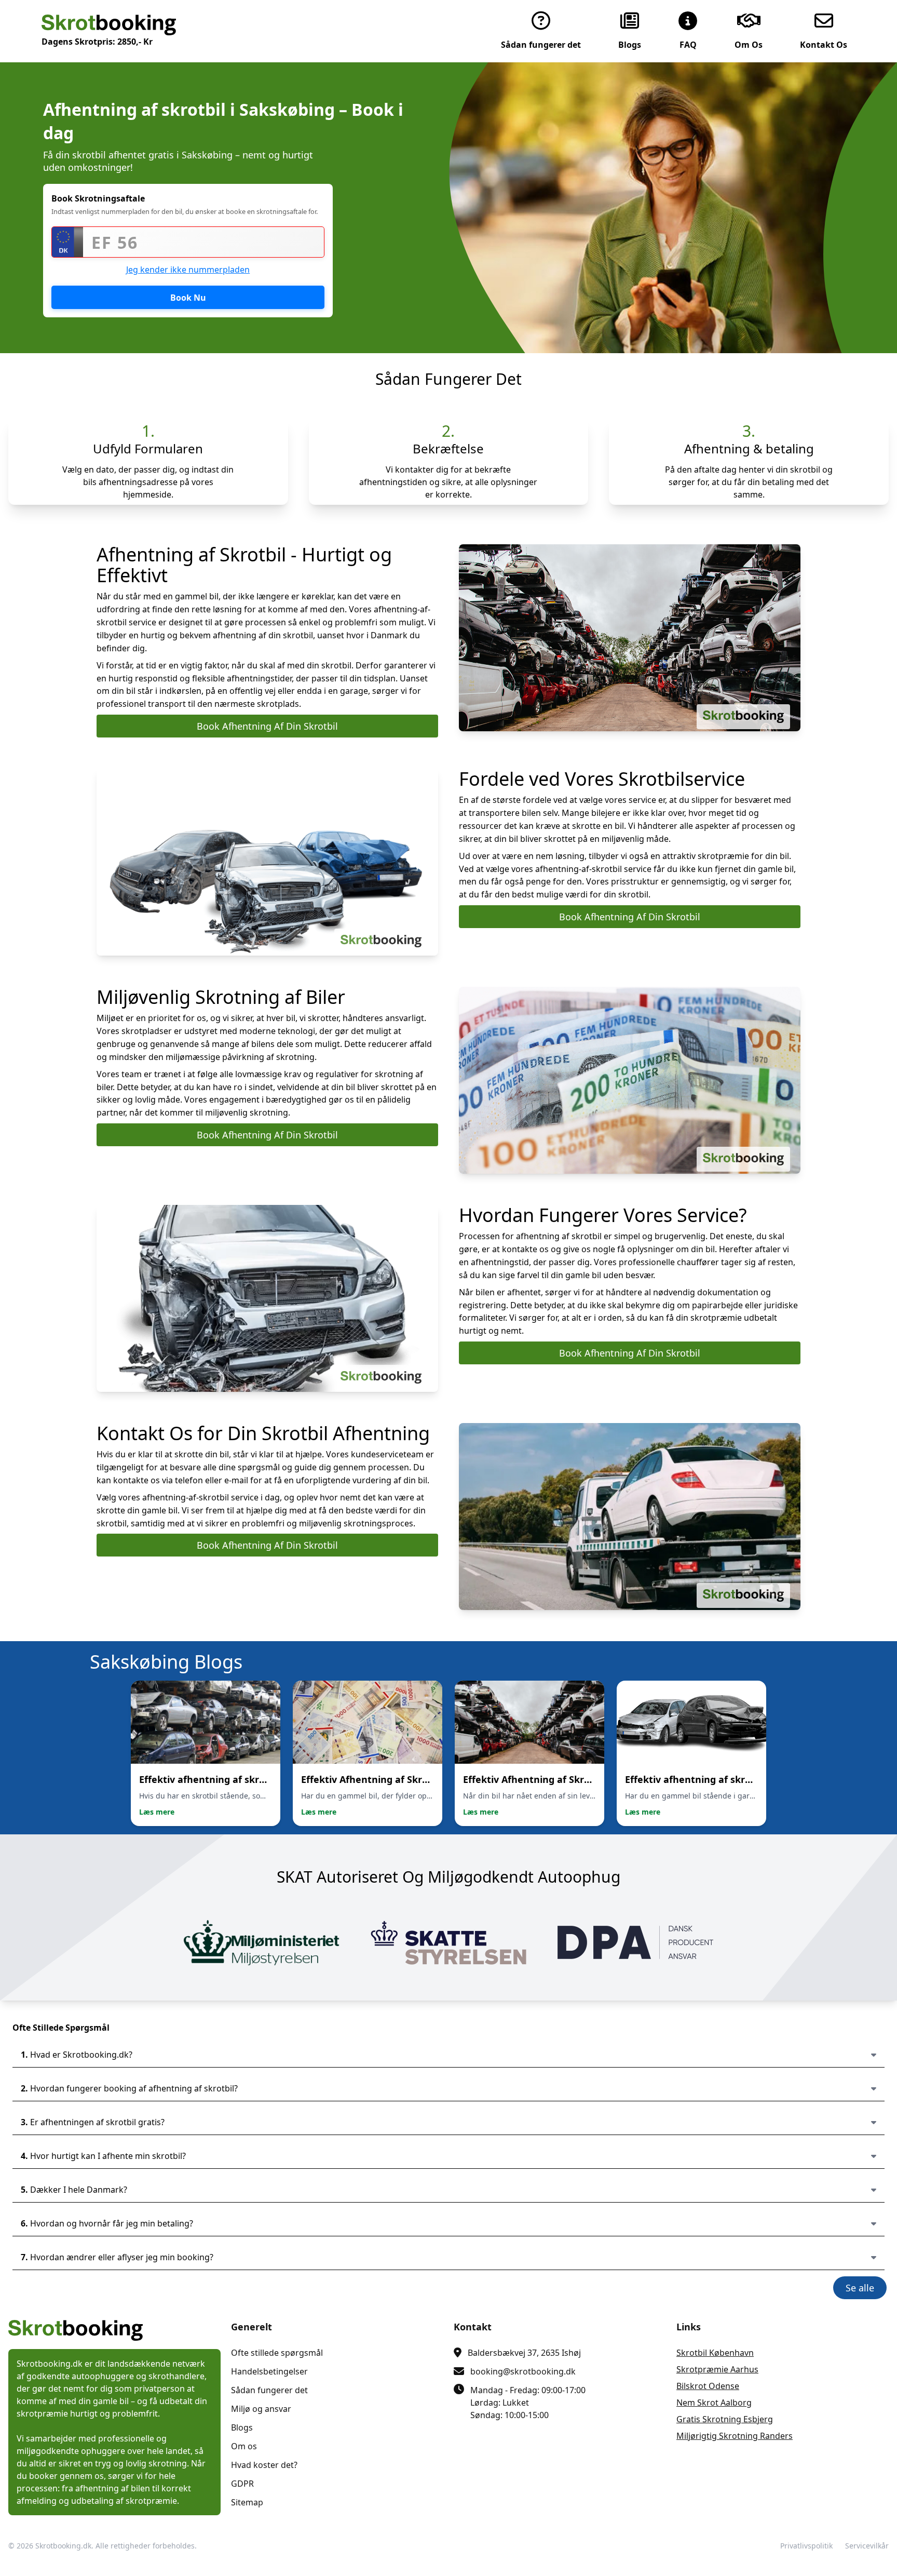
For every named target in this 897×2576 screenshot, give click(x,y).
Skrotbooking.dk (63, 2546)
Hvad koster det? (264, 2465)
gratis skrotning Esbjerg (725, 2419)
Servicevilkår (867, 2546)
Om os (244, 2446)
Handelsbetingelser (269, 2371)
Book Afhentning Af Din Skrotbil (267, 726)
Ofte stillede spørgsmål (277, 2353)
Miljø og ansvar (261, 2409)
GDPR (242, 2484)
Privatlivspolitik (806, 2546)
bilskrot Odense (708, 2386)
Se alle (860, 2288)
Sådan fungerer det (269, 2390)
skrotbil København (715, 2353)
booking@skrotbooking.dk (523, 2371)
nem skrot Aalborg (714, 2403)
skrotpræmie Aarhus (717, 2369)
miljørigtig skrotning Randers (735, 2436)
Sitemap (247, 2502)
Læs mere (157, 1812)
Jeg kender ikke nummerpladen (188, 270)
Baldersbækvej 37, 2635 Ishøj (524, 2353)
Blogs (242, 2427)
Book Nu (188, 298)
